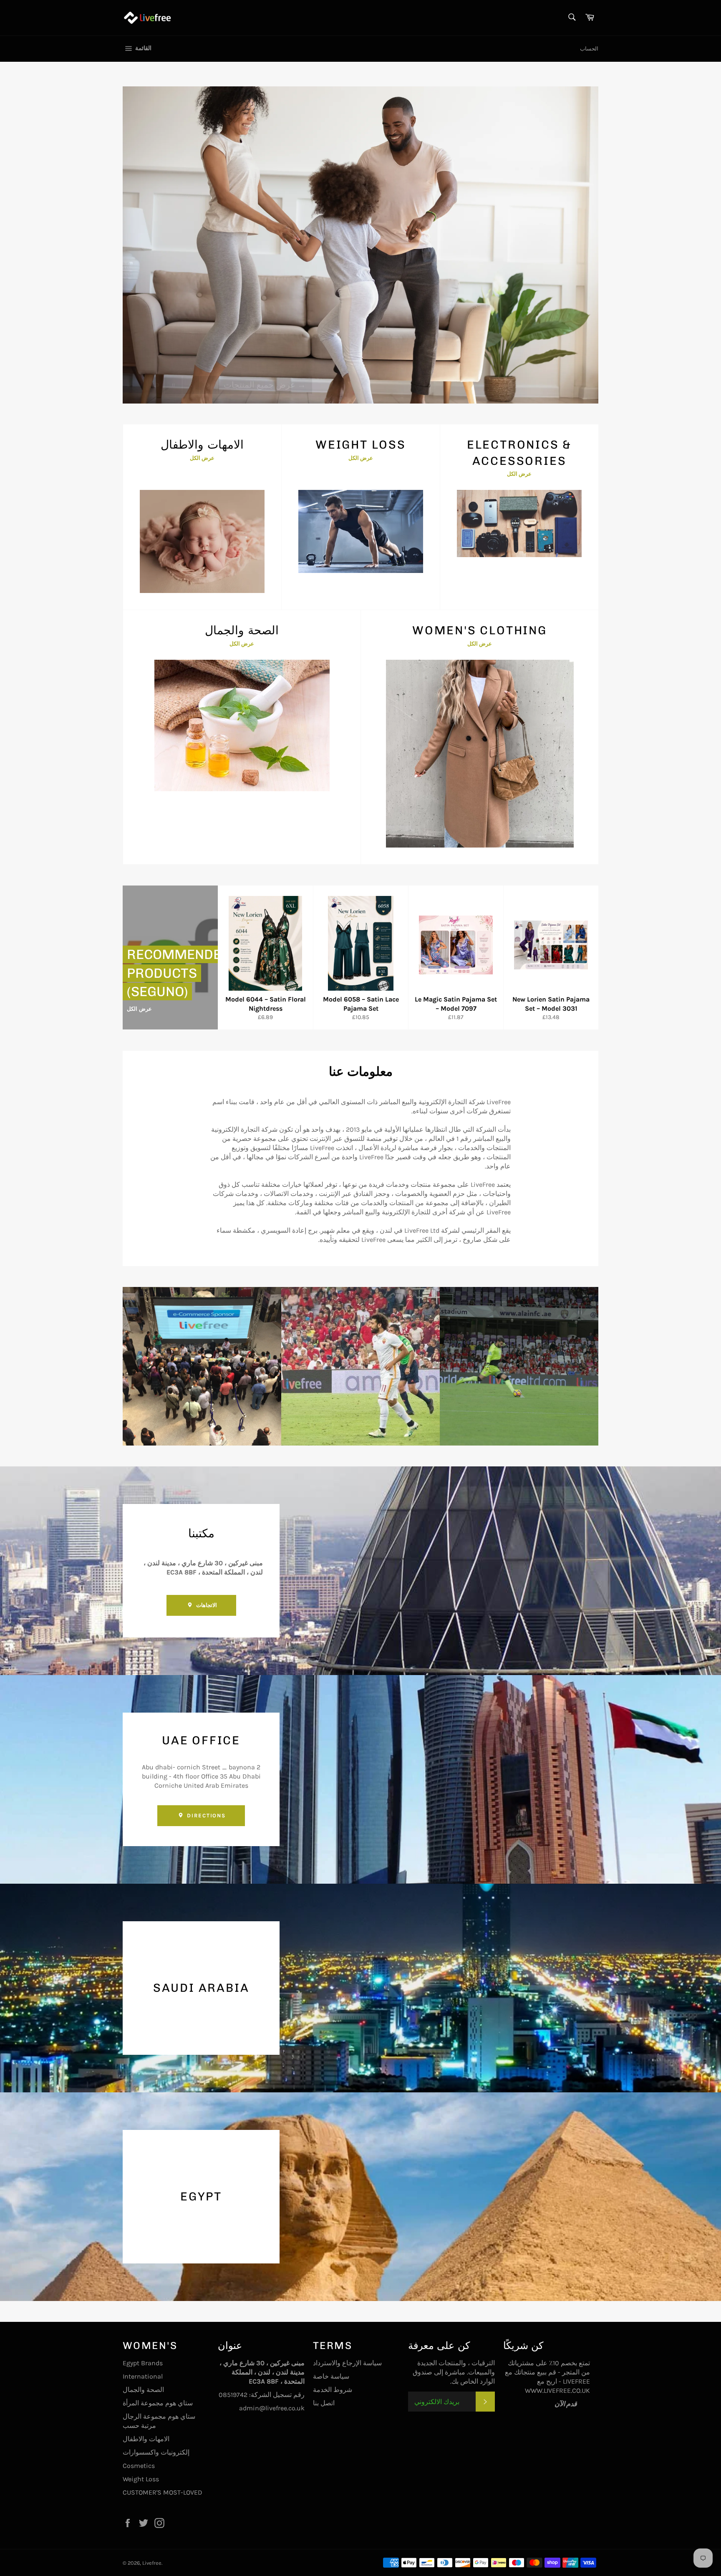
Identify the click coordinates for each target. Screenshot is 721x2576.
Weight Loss (141, 2479)
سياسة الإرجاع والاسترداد (347, 2363)
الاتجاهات (205, 1605)
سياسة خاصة (331, 2376)
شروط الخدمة (333, 2390)
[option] (360, 245)
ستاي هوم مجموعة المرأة (158, 2403)
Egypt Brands (143, 2363)
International (143, 2376)
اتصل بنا (324, 2403)
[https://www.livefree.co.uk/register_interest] (584, 2404)
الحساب (589, 49)
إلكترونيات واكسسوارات (156, 2452)
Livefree (152, 2563)
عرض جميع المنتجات (265, 370)
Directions (205, 1815)
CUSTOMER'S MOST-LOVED (163, 2492)
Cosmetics (139, 2466)
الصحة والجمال (143, 2390)
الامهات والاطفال (146, 2439)
